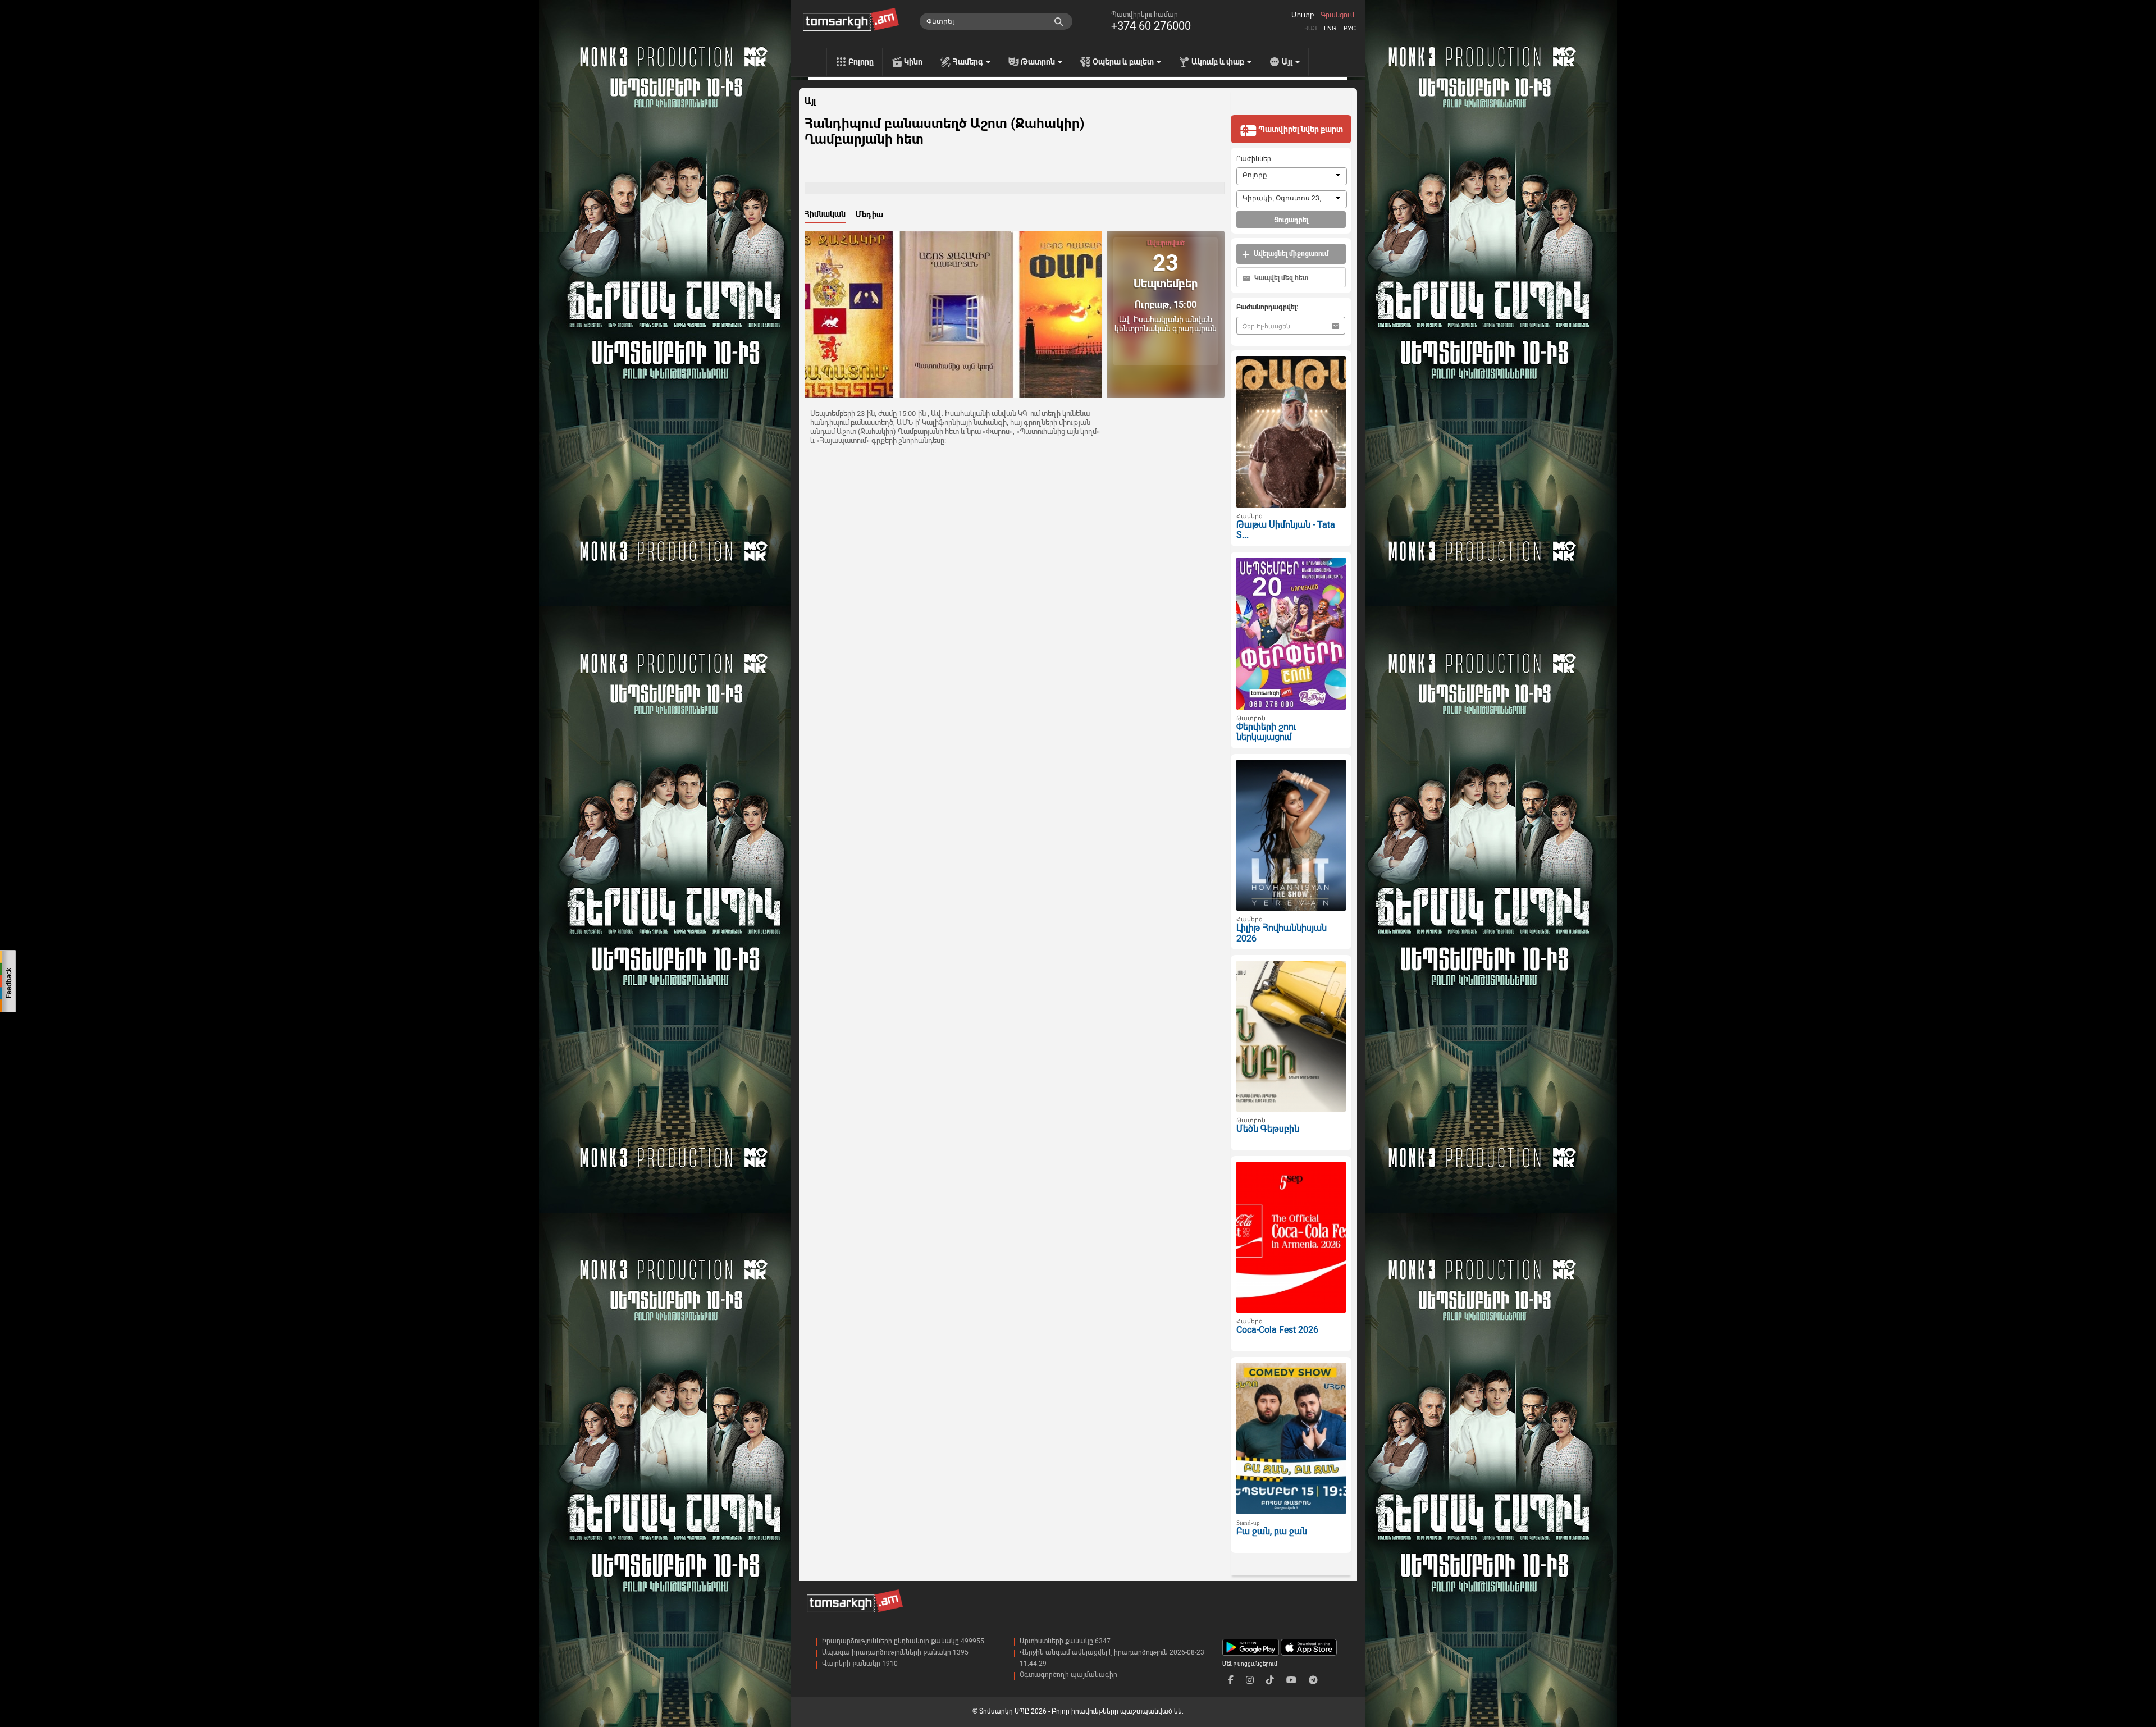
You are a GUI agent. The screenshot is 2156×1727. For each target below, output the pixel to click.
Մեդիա (869, 214)
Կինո (913, 62)
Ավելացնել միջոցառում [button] (1290, 254)
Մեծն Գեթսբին (1268, 1129)
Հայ (1310, 28)
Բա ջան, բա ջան (1272, 1531)
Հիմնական (825, 214)
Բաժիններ (1254, 159)
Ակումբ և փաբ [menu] (1219, 62)
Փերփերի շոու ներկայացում (1266, 732)
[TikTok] (1270, 1680)
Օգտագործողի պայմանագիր (1068, 1675)
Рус (1350, 28)
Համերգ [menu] (969, 62)
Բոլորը (861, 62)
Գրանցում (1337, 15)
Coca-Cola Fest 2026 (1277, 1330)
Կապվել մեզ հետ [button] (1280, 278)
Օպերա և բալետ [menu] (1124, 62)
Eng (1330, 28)
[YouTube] (1291, 1680)
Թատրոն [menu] (1039, 62)
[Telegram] (1313, 1680)
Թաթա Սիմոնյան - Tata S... (1286, 530)
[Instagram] (1250, 1680)
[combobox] (1292, 176)
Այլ (810, 102)
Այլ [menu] (1288, 62)
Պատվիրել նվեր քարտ (1300, 129)
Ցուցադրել (1291, 220)
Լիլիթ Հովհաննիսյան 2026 (1282, 933)
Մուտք (1303, 15)
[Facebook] (1231, 1680)
